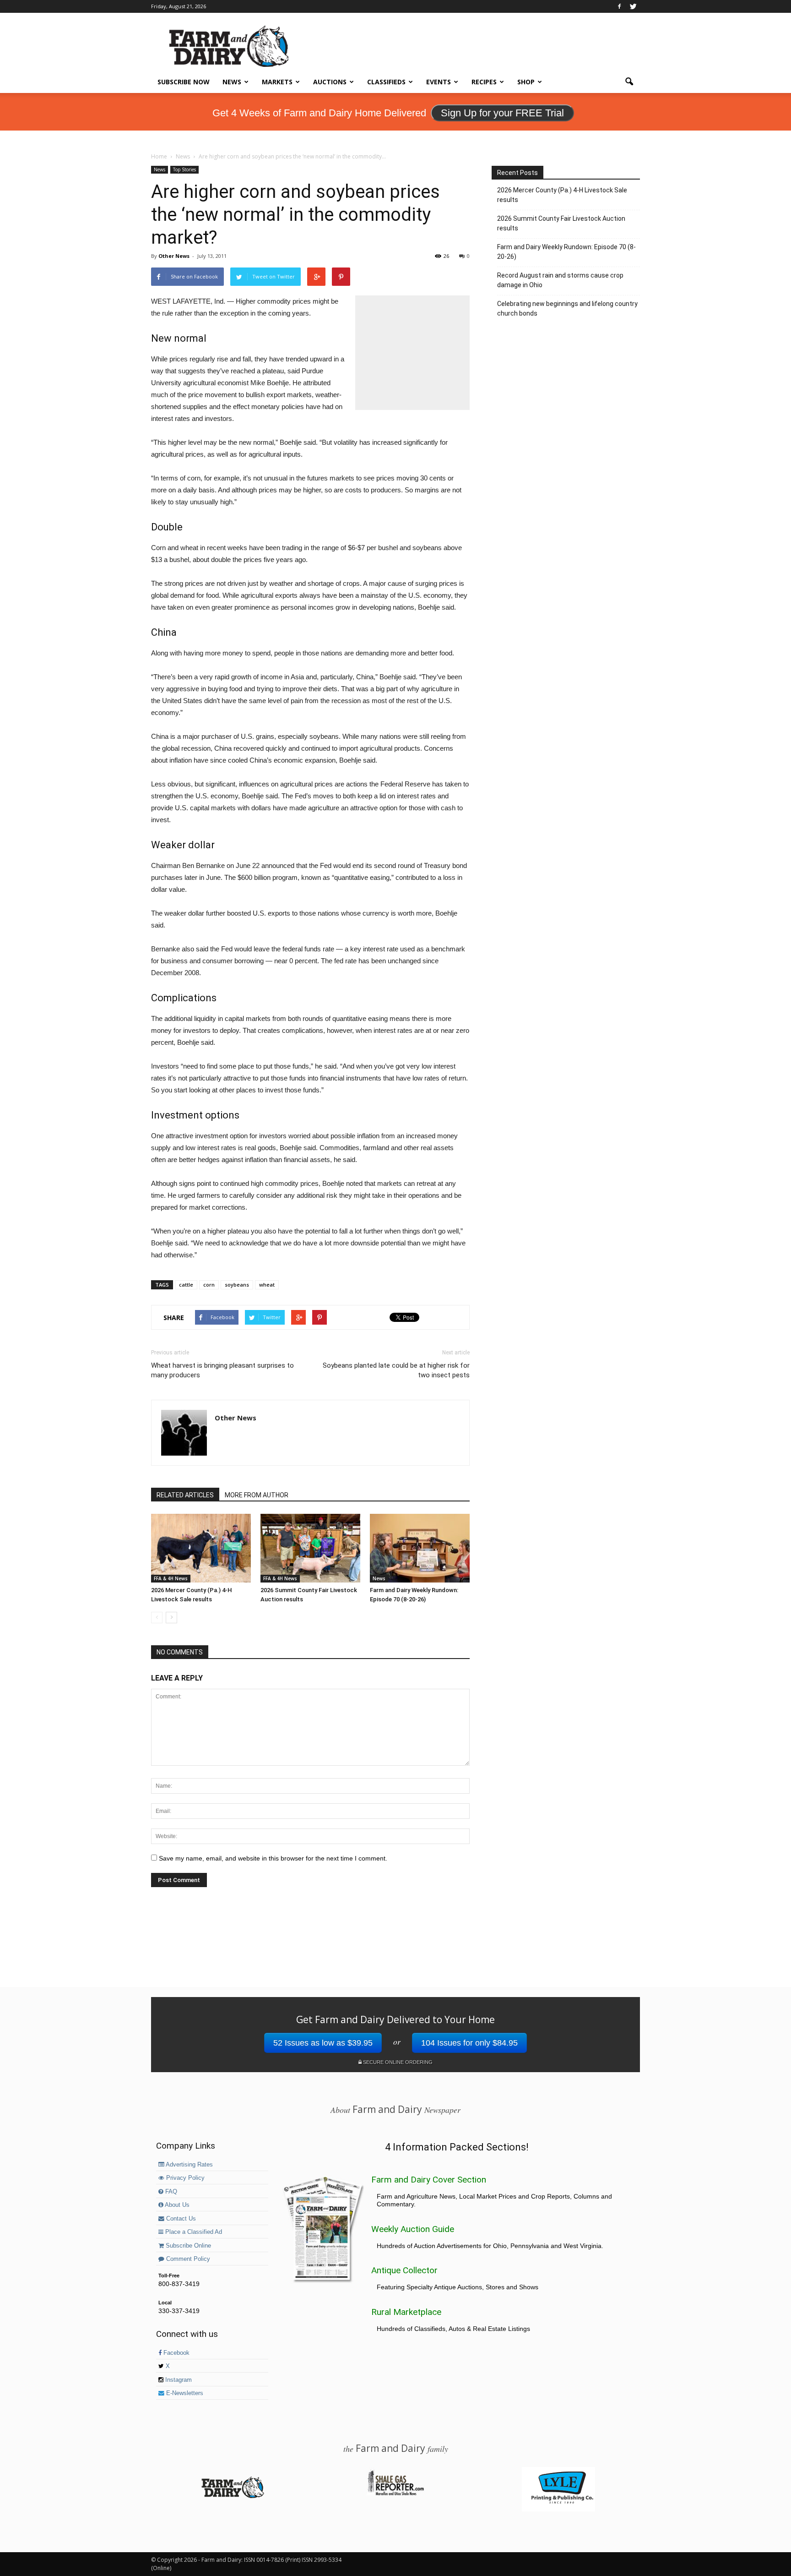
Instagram (178, 2380)
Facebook (176, 2353)
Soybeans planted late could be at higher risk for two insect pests (396, 1370)
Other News (174, 256)
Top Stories (184, 169)
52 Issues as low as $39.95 (323, 2043)
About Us (176, 2205)
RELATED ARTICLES (185, 1495)
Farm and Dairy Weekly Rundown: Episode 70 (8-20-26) (566, 252)
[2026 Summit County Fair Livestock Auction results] (310, 1548)
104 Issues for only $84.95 (469, 2043)
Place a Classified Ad (193, 2232)
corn (209, 1285)
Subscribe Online (187, 2246)
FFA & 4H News (171, 1578)
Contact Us (180, 2219)
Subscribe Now (184, 82)
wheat (267, 1285)
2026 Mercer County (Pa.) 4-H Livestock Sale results (562, 195)
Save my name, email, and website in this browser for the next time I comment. (273, 1858)
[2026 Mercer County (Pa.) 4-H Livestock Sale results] (201, 1548)
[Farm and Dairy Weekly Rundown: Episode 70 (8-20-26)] (420, 1548)
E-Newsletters (184, 2393)
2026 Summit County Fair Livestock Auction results (561, 223)
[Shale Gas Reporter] (395, 2494)
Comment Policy (187, 2259)
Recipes (484, 82)
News (232, 82)
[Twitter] (633, 6)
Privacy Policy (184, 2178)
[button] (629, 82)
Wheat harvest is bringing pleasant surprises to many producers (222, 1370)
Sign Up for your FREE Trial (502, 113)
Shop (526, 82)
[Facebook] (619, 6)
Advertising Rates (189, 2165)
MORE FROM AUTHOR (257, 1495)
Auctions (330, 82)
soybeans (237, 1285)
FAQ (170, 2192)
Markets (277, 82)
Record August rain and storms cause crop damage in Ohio (560, 280)
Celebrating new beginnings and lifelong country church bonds (567, 308)
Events (439, 82)
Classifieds (386, 82)
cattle (186, 1285)
